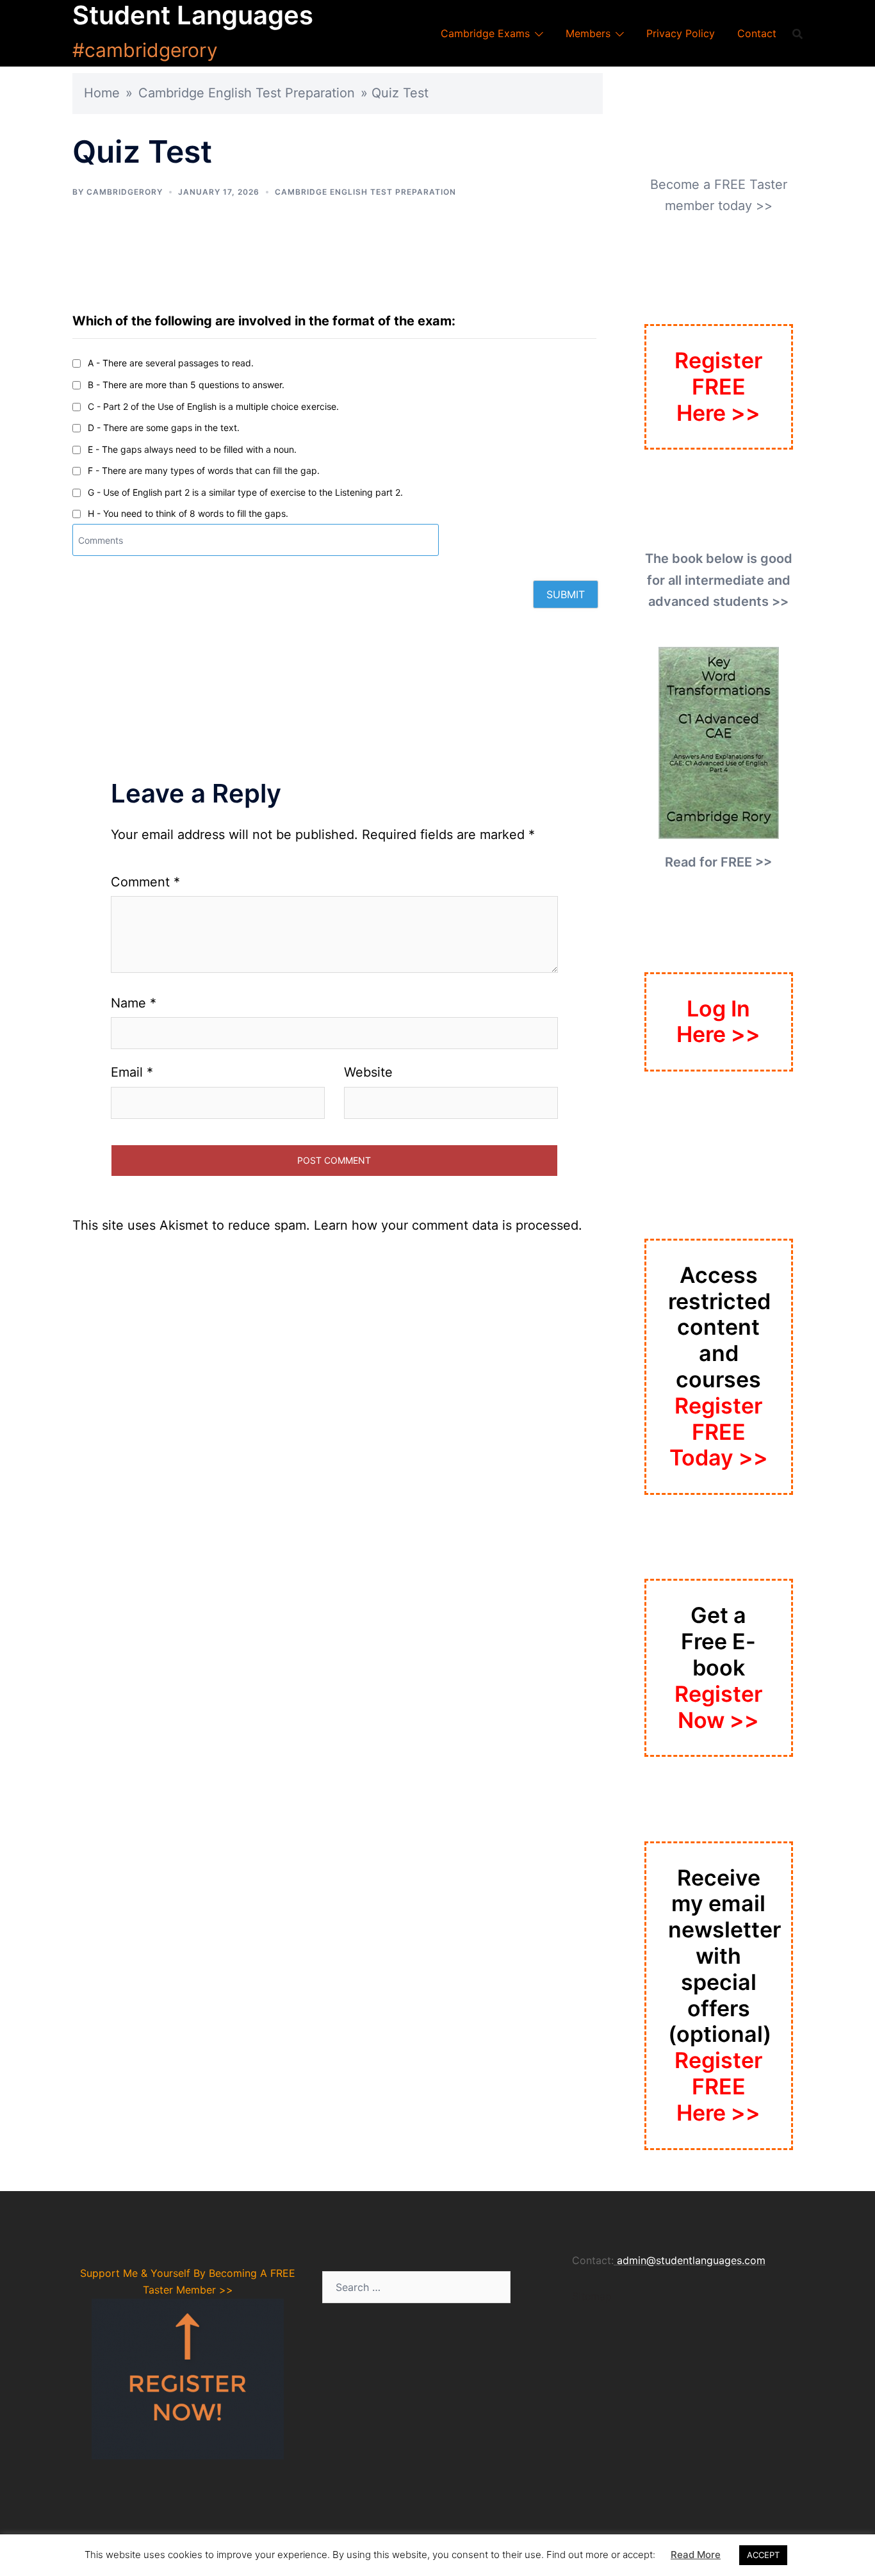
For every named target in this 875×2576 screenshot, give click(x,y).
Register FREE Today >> (719, 1432)
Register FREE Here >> (718, 387)
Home (102, 93)
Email (132, 1072)
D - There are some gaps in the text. (164, 428)
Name (134, 1003)
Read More (696, 2555)
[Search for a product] (797, 33)
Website (368, 1072)
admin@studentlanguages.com (691, 2260)
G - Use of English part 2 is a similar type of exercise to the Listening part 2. (245, 492)
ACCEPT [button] (763, 2555)
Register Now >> (718, 1707)
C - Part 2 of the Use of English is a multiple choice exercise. (213, 406)
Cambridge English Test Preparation (247, 93)
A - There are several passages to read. (171, 363)
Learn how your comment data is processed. (448, 1225)
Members (588, 33)
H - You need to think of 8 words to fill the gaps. (188, 513)
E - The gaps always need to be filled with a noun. (192, 449)
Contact (757, 33)
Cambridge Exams (485, 33)
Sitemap (592, 2296)
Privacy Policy (681, 33)
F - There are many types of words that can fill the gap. (204, 470)
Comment (145, 882)
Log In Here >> (718, 1022)
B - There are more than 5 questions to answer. (186, 385)
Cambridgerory (125, 192)
